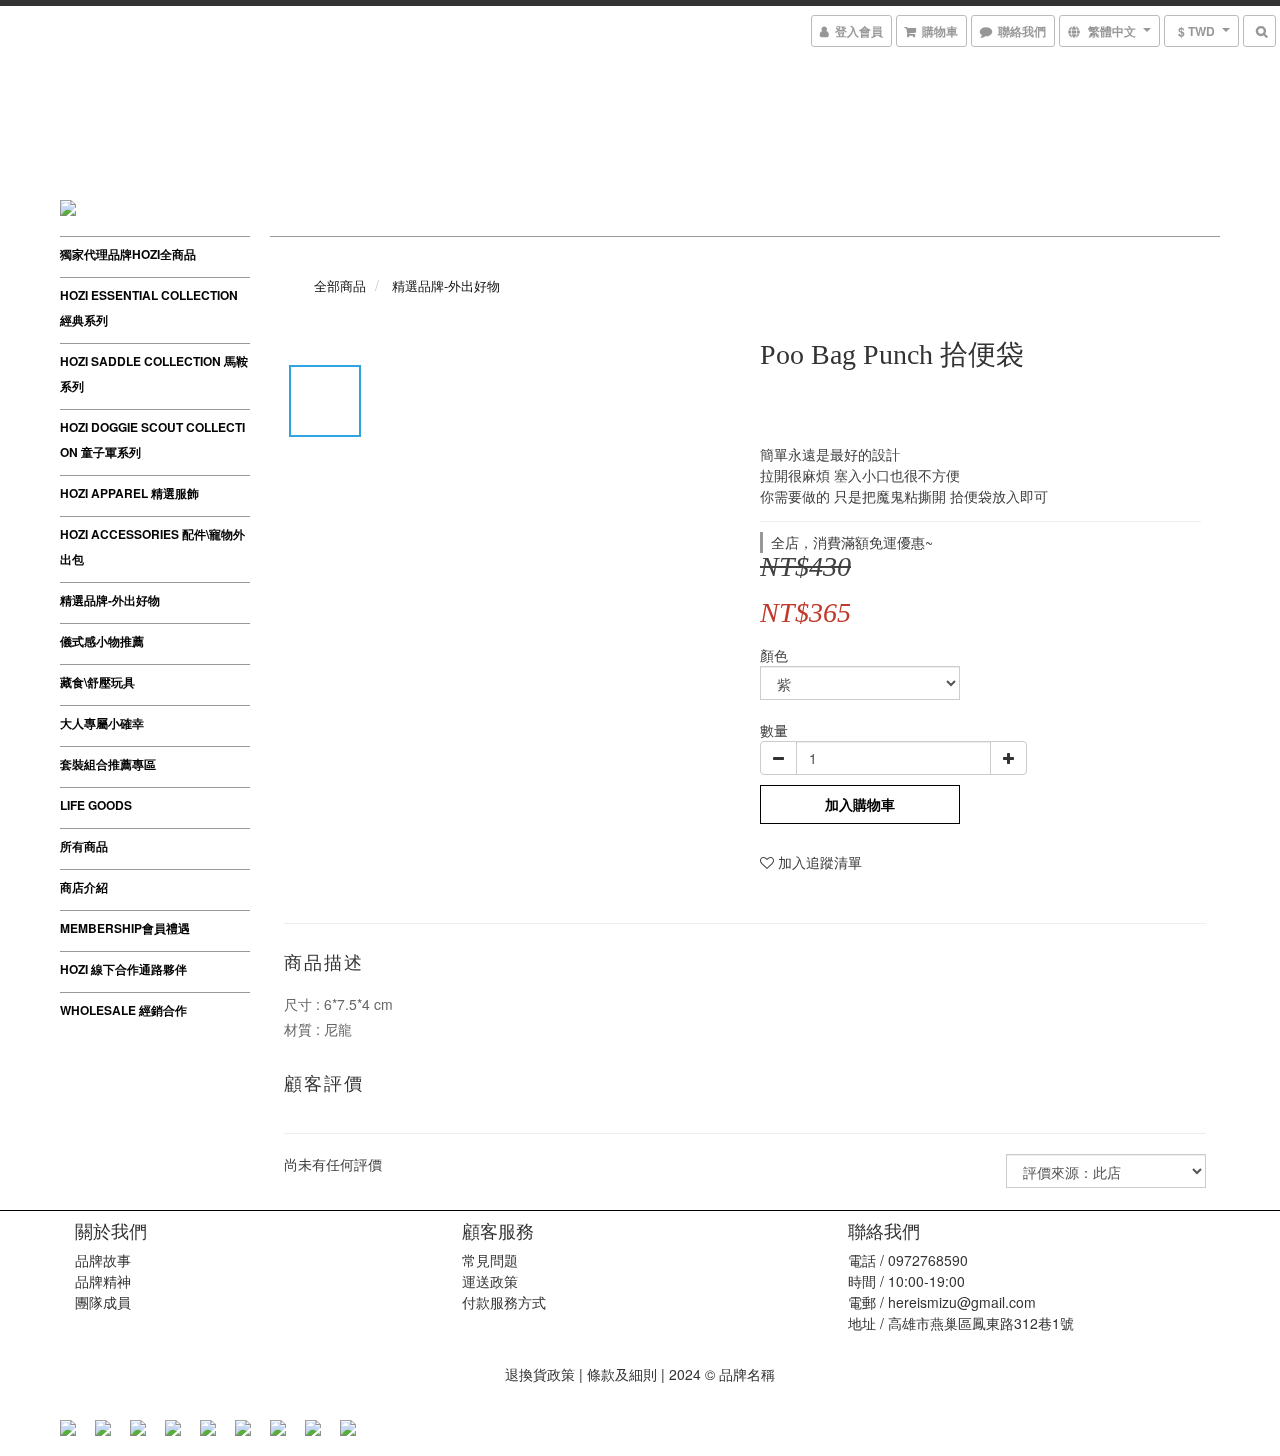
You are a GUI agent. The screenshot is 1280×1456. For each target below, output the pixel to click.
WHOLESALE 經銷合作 (123, 1010)
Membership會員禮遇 (125, 928)
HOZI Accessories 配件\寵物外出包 (152, 546)
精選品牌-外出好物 (110, 600)
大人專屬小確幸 (102, 723)
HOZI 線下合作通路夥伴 (123, 969)
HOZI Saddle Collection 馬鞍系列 (154, 373)
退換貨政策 (540, 1374)
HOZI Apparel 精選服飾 (129, 493)
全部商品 (340, 285)
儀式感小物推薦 (102, 641)
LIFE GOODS (96, 805)
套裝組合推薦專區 (108, 764)
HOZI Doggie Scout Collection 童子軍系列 (152, 439)
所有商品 (84, 846)
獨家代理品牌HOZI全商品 (128, 254)
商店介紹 (84, 887)
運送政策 (490, 1281)
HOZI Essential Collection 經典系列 (149, 307)
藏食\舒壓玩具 (97, 682)
